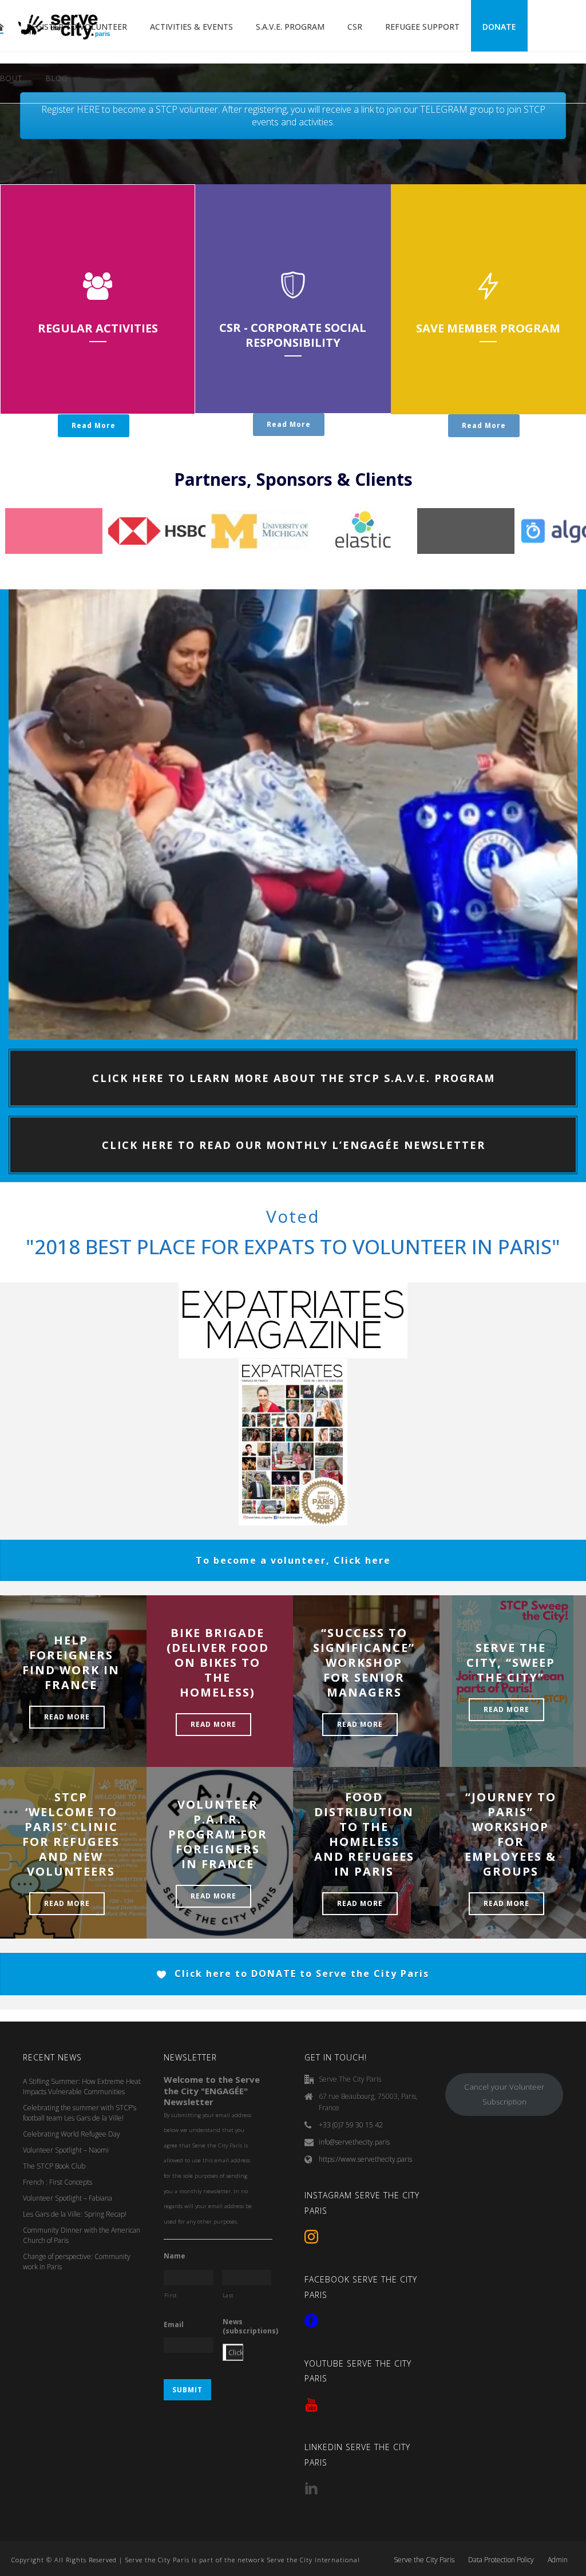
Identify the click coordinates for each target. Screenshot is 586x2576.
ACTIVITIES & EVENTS (191, 27)
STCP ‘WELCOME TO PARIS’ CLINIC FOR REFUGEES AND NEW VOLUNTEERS (71, 1834)
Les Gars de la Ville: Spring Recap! (75, 2214)
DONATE (499, 27)
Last (229, 2295)
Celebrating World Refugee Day (72, 2134)
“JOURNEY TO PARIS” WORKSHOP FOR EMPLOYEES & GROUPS (510, 1834)
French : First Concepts (58, 2182)
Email (174, 2325)
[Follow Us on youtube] (311, 2405)
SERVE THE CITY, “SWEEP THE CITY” (511, 1662)
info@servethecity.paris (354, 2142)
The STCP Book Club (54, 2166)
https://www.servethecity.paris (365, 2159)
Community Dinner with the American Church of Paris (82, 2235)
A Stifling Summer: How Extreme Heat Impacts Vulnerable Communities (82, 2086)
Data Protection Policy (501, 2560)
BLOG (56, 78)
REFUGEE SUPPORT (422, 27)
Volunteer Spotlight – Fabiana (68, 2198)
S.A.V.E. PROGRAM (290, 27)
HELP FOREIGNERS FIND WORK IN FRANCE (71, 1662)
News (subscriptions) (250, 2326)
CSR (355, 27)
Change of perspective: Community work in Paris (77, 2262)
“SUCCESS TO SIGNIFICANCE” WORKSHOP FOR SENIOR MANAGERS (364, 1662)
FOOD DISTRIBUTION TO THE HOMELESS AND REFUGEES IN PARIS (364, 1834)
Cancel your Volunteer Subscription (504, 2095)
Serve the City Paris (424, 2560)
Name (175, 2256)
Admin (558, 2560)
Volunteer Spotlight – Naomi (66, 2150)
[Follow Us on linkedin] (311, 2489)
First (171, 2295)
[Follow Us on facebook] (311, 2321)
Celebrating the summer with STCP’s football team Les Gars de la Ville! (80, 2113)
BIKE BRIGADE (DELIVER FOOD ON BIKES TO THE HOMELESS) (218, 1662)
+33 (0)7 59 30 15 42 (351, 2125)
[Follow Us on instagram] (311, 2237)
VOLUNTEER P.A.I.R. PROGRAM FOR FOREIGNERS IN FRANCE (218, 1834)
